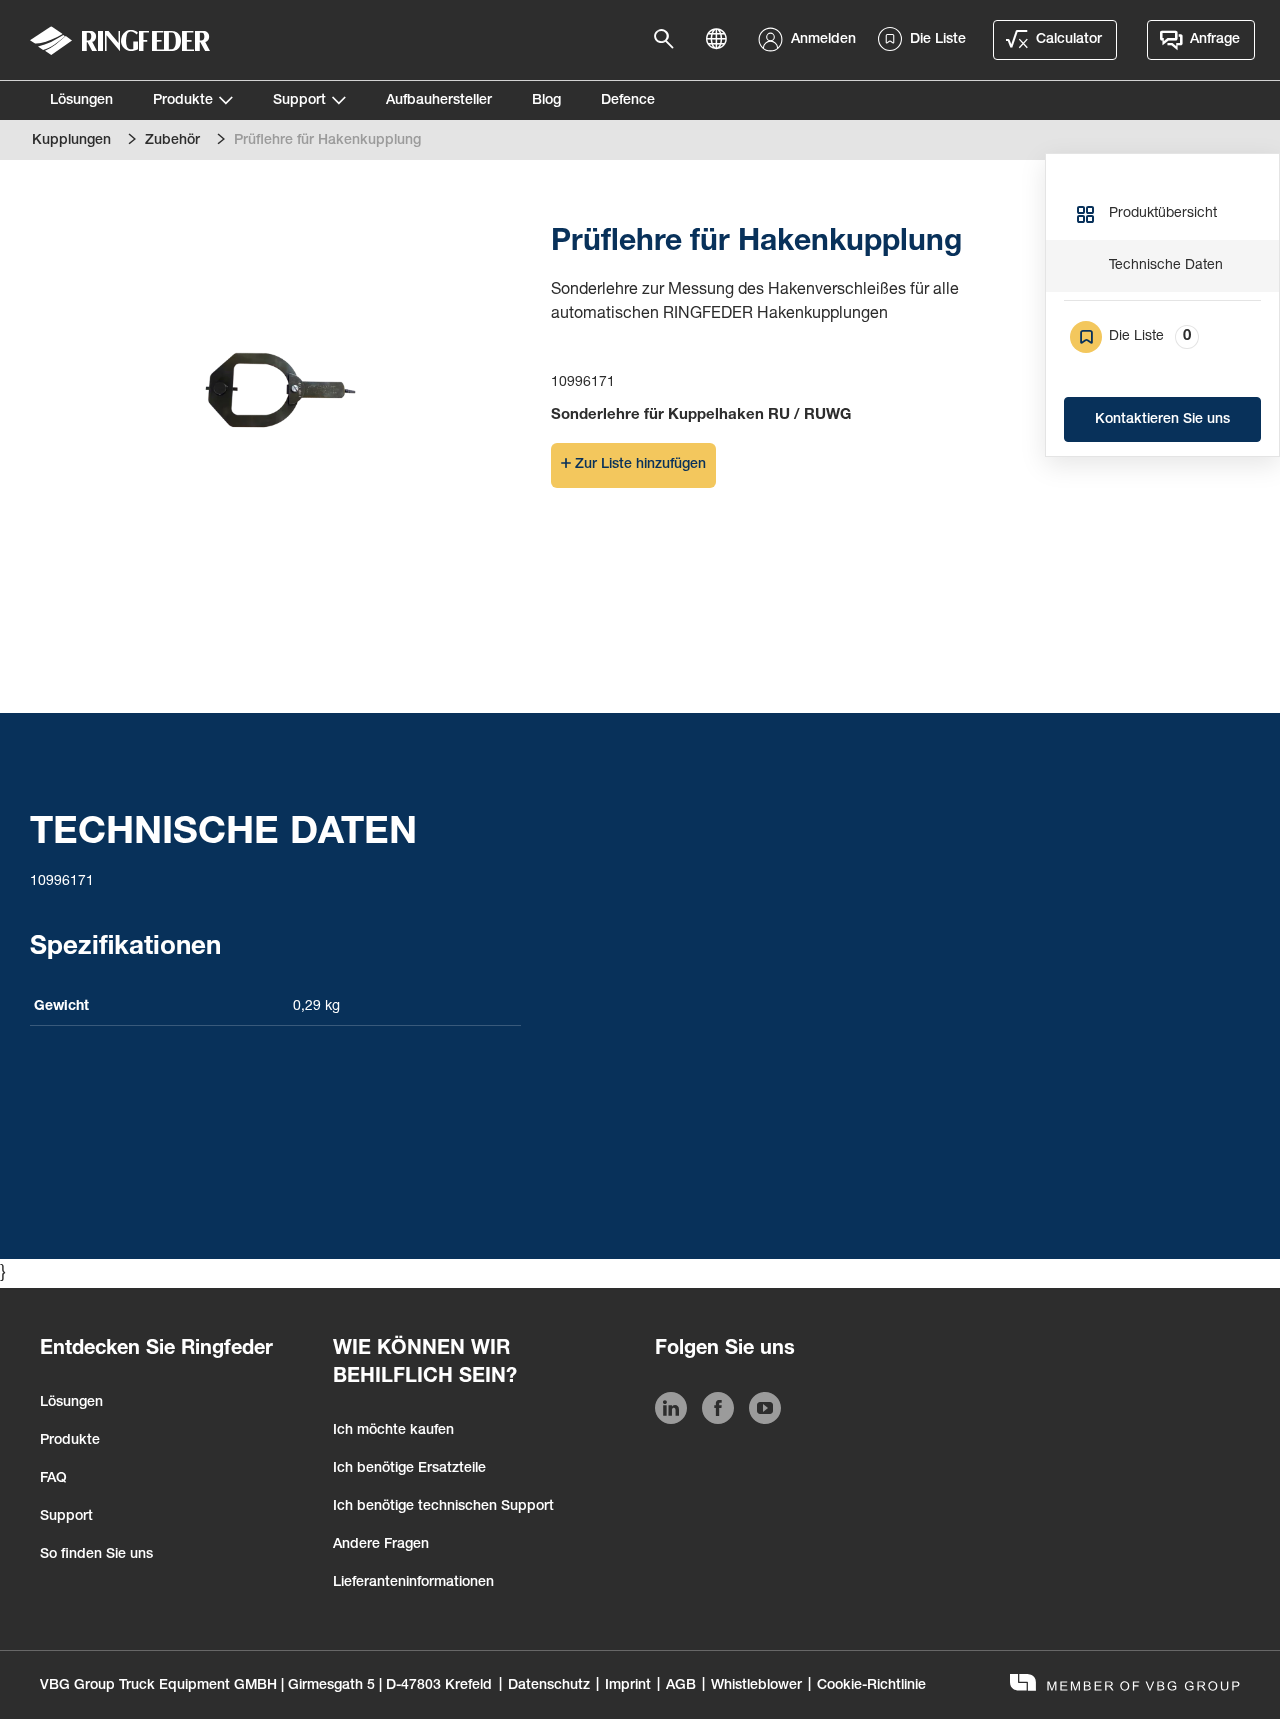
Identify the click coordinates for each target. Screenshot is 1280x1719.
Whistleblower (756, 1686)
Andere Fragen (381, 1545)
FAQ (53, 1479)
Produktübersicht (1163, 214)
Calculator (1069, 40)
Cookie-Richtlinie (871, 1686)
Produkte (183, 101)
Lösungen (81, 101)
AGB (681, 1686)
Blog (546, 101)
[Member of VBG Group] (1125, 1685)
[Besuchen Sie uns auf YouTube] (765, 1412)
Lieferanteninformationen (413, 1583)
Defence (628, 101)
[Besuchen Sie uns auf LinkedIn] (671, 1412)
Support (299, 101)
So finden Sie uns (96, 1555)
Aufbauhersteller (439, 101)
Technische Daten (1166, 266)
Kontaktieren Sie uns (1162, 420)
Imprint (628, 1686)
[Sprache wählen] (722, 40)
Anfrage (1215, 40)
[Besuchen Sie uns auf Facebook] (718, 1412)
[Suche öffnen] (670, 40)
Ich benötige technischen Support (443, 1507)
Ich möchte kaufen (393, 1431)
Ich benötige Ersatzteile (409, 1469)
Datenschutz (549, 1686)
